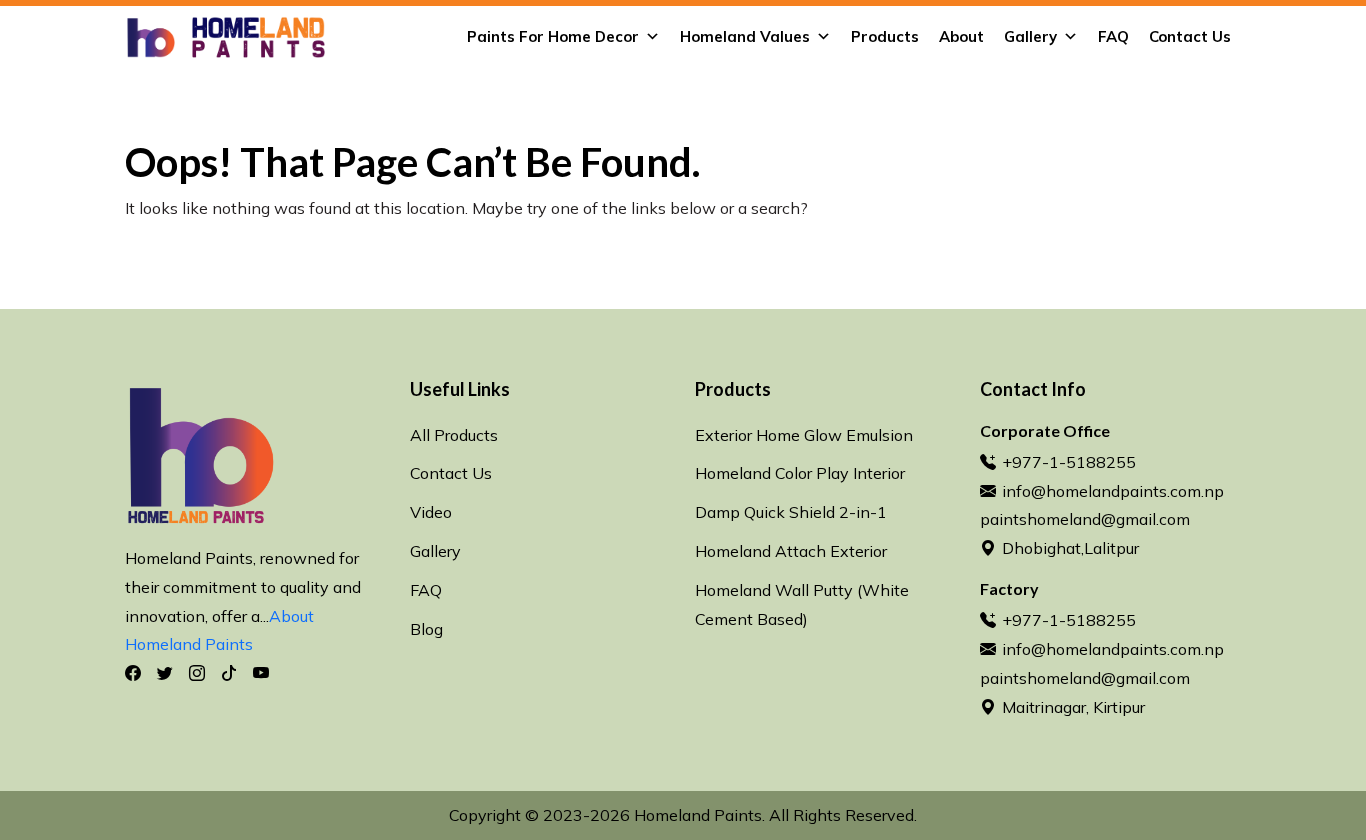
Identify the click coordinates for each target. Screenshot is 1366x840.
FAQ (1113, 36)
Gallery (1030, 36)
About (961, 36)
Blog (426, 629)
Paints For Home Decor (553, 36)
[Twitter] (165, 673)
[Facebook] (133, 673)
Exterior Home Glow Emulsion (804, 435)
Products (885, 36)
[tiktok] (229, 673)
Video (431, 512)
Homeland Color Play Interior (800, 473)
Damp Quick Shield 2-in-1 (791, 512)
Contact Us (1190, 36)
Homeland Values (745, 36)
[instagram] (197, 673)
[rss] (261, 673)
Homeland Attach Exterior (791, 551)
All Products (454, 435)
